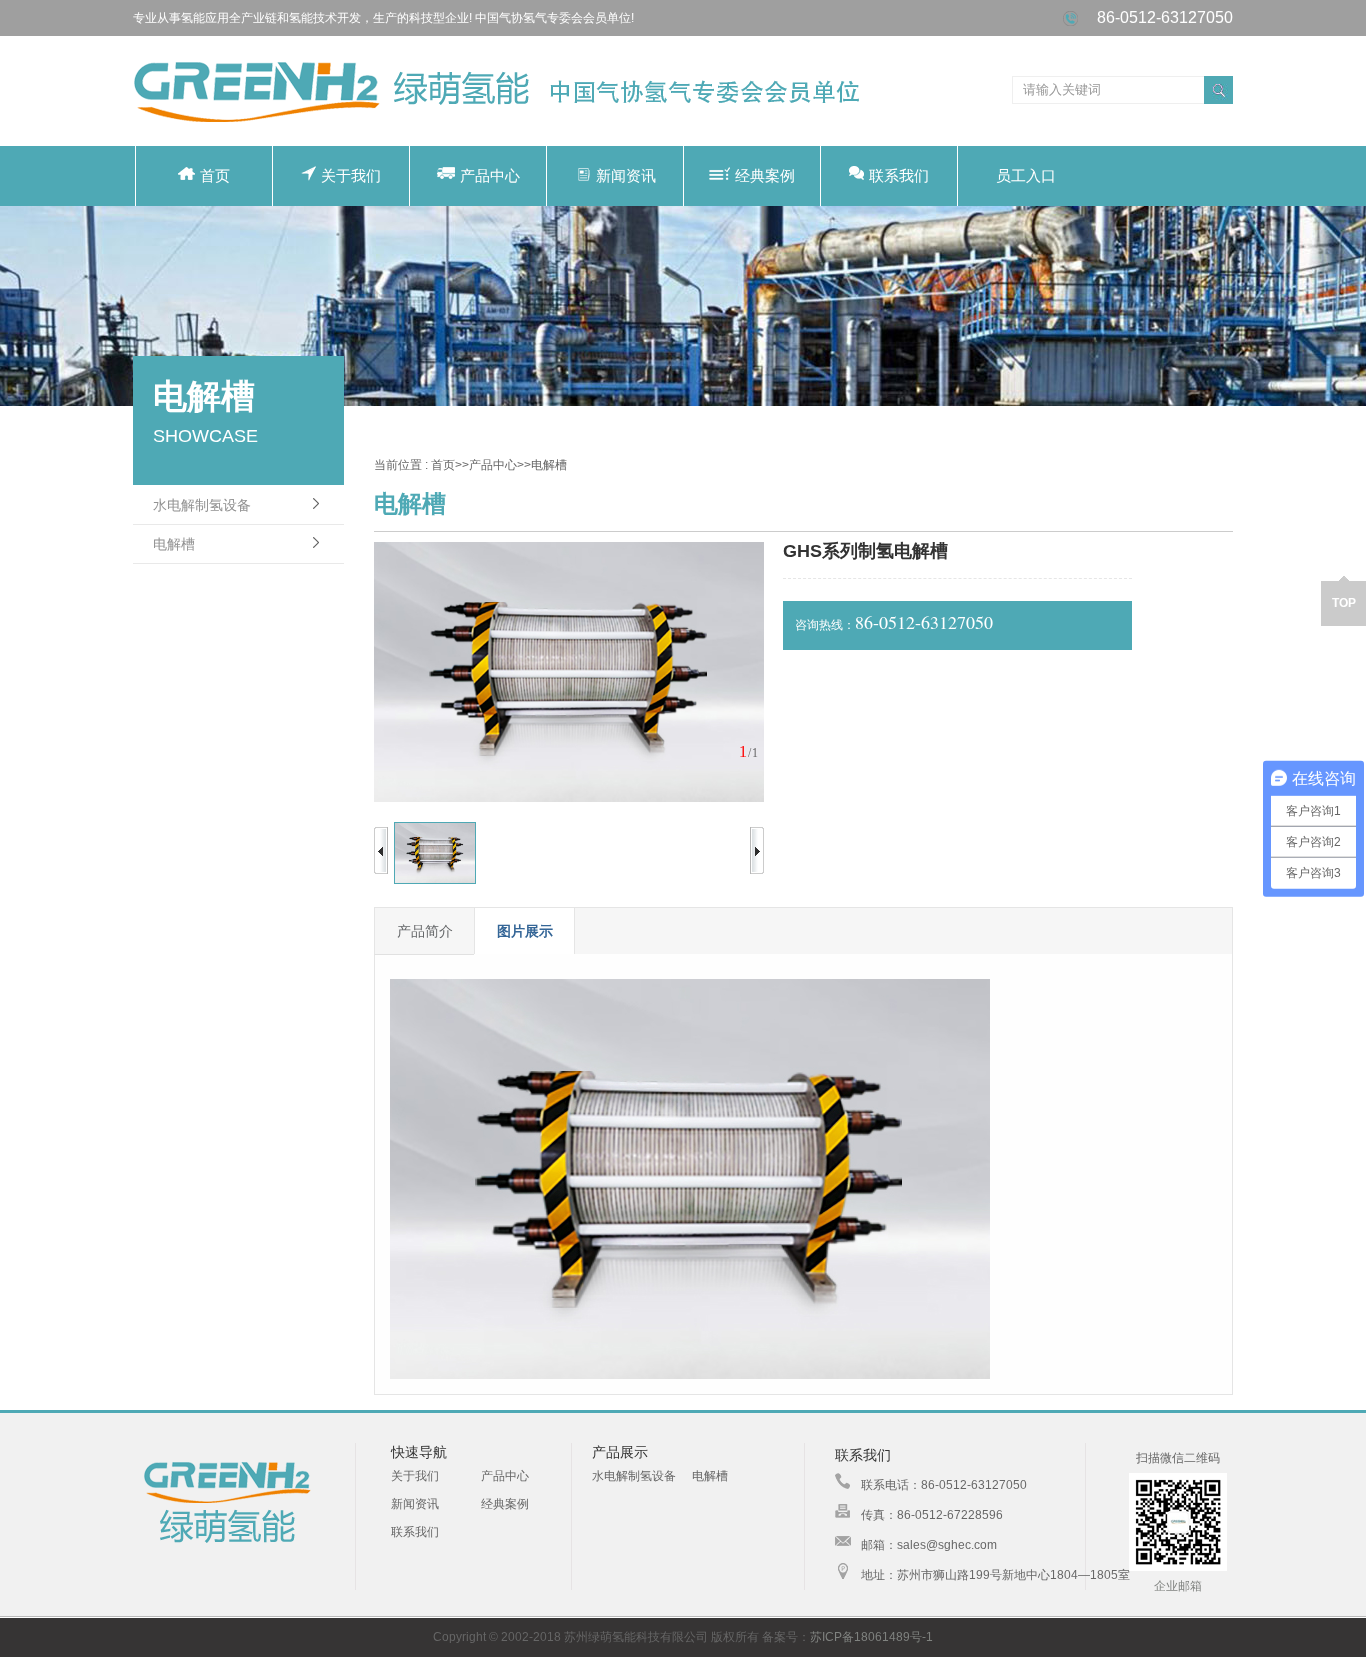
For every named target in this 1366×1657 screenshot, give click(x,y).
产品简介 (425, 931)
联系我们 (899, 175)
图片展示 (525, 931)
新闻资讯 (626, 175)
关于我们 (351, 175)
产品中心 (490, 175)
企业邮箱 (1178, 1586)
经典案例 (765, 175)
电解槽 (174, 544)
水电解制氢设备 (202, 505)
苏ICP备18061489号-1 (871, 1637)
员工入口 (1026, 175)
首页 (215, 175)
